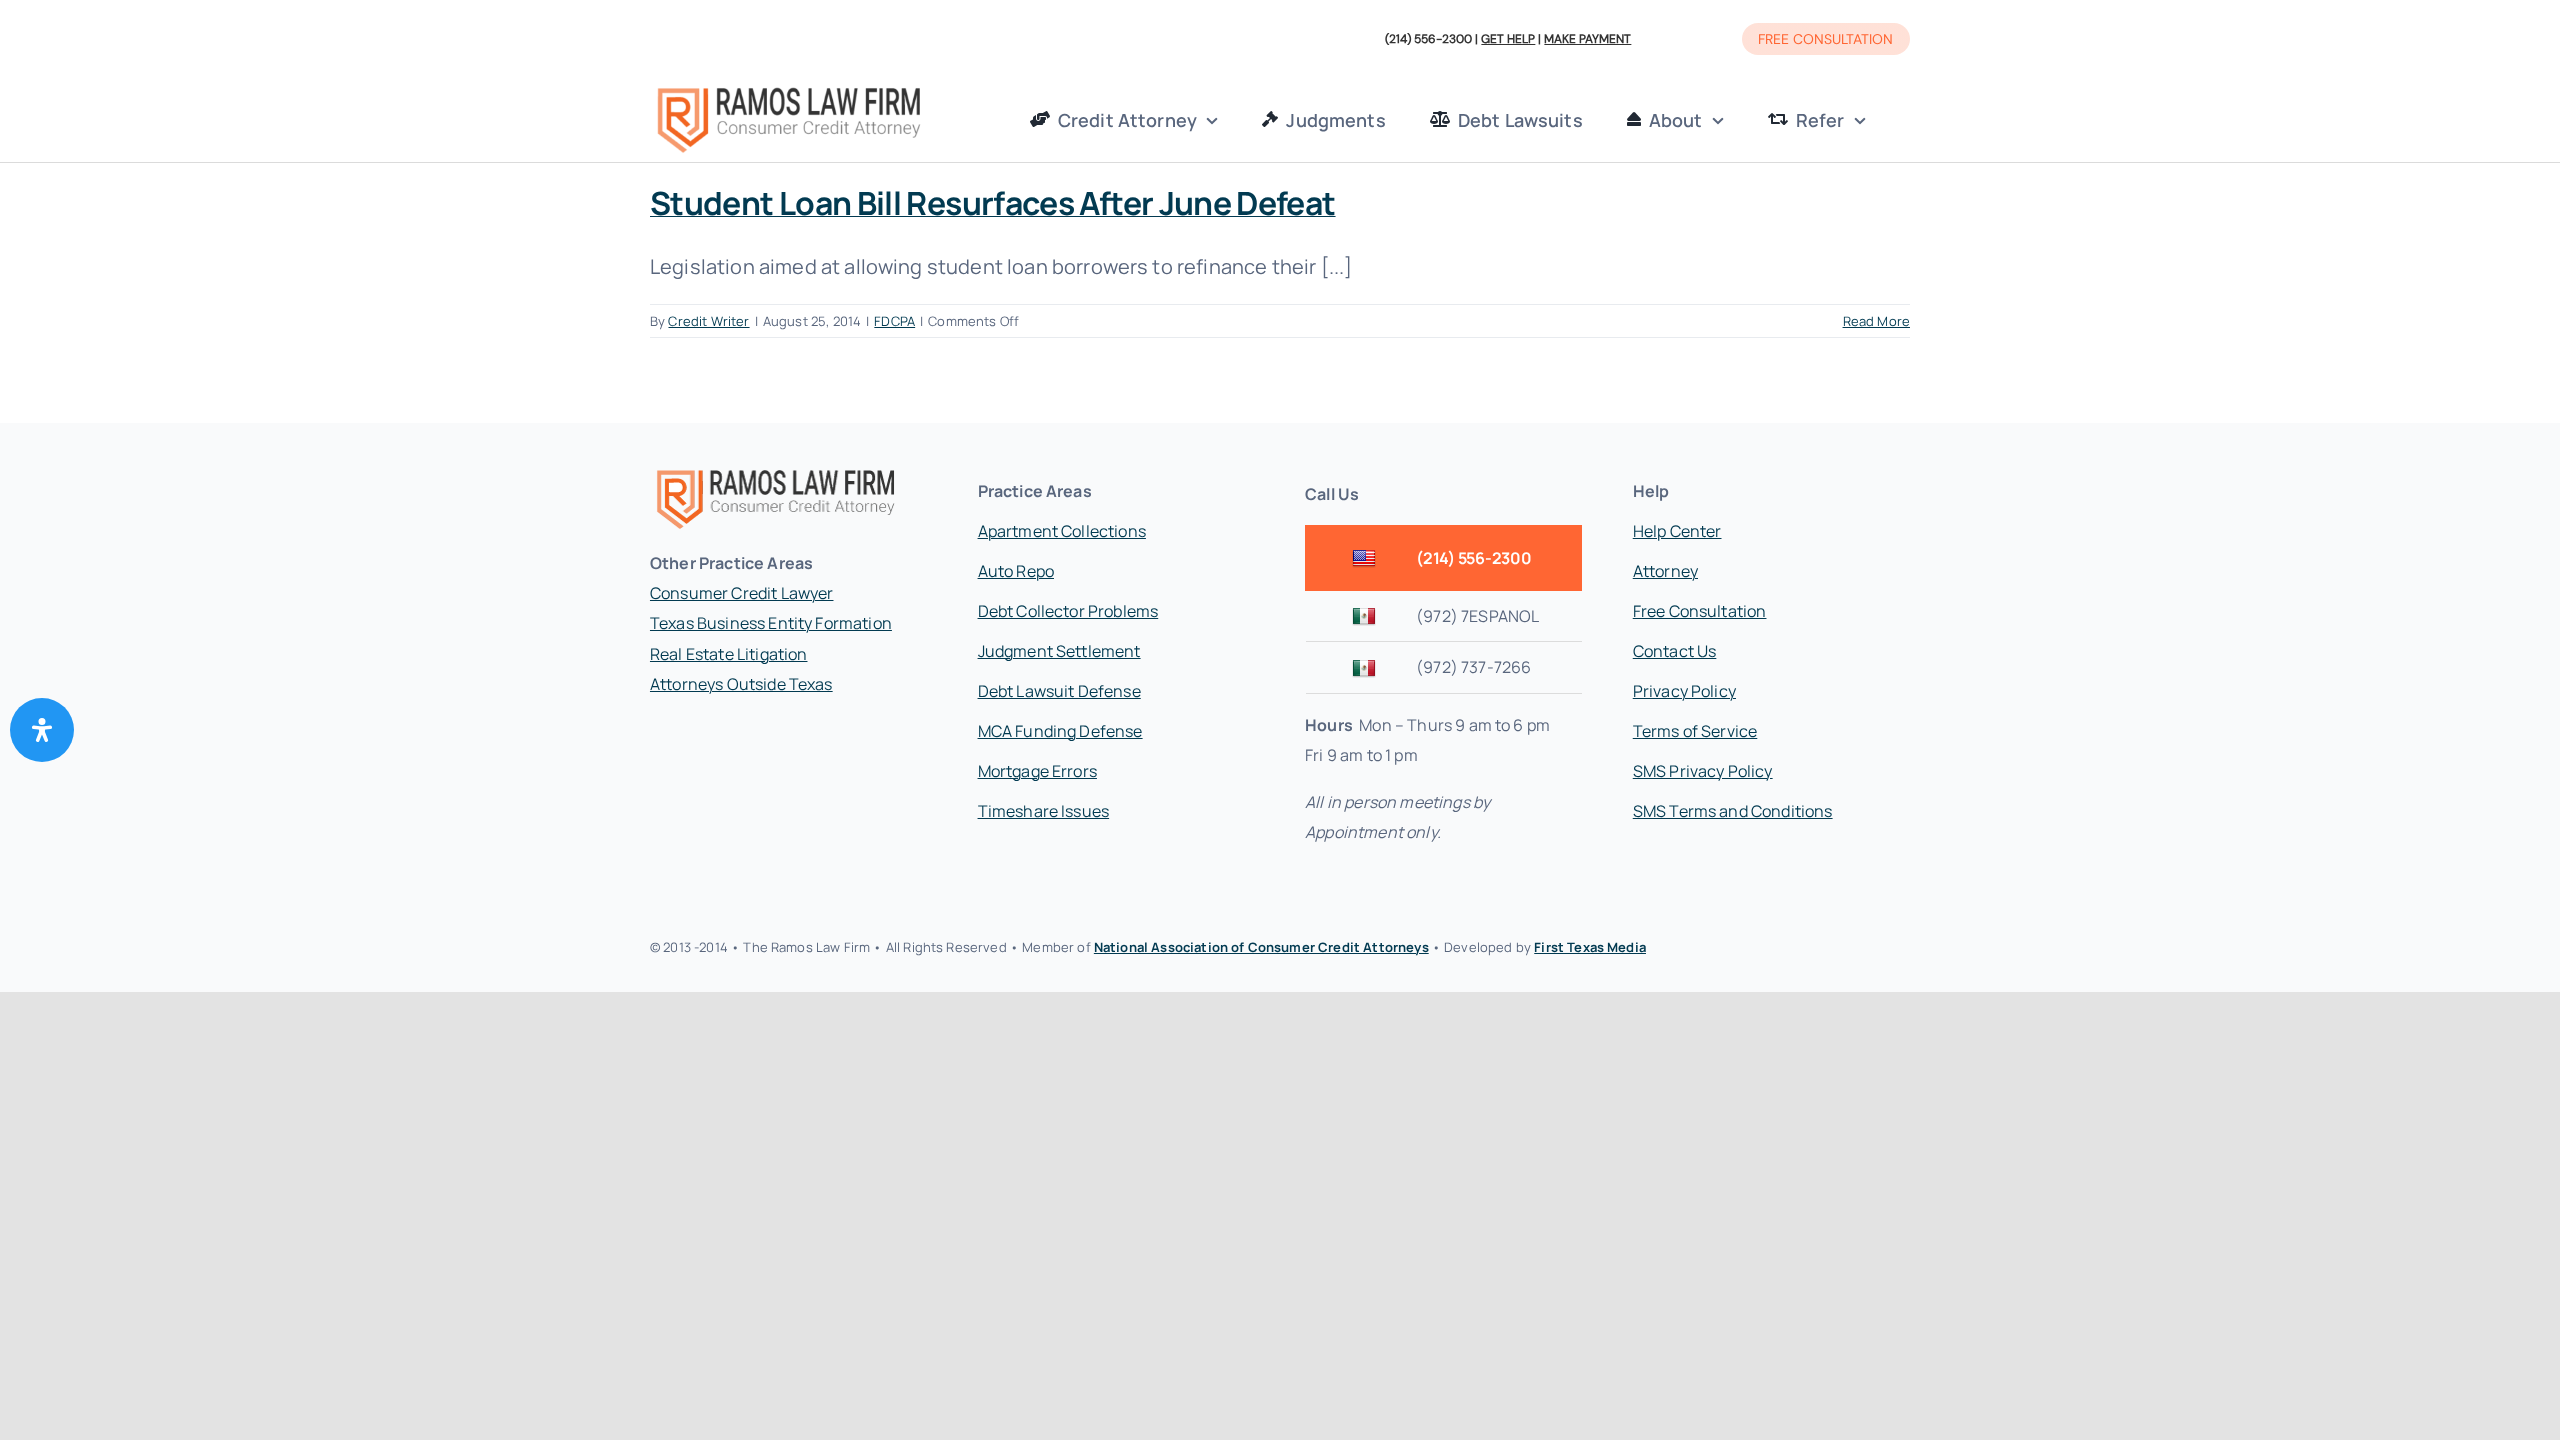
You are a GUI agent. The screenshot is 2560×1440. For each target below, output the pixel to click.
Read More (1876, 321)
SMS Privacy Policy (1703, 771)
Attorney (1665, 571)
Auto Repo (1016, 571)
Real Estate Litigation (729, 654)
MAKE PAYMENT (1587, 39)
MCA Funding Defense (1060, 731)
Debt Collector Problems (1068, 611)
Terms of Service (1695, 731)
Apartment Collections (1062, 531)
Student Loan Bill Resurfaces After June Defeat (993, 203)
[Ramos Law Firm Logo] (788, 89)
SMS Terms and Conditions (1733, 811)
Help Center (1677, 531)
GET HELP (1508, 39)
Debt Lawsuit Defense (1059, 691)
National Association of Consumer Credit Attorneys (1261, 947)
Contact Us (1675, 651)
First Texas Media (1590, 947)
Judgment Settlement (1059, 651)
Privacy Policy (1684, 691)
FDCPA (894, 321)
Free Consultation (1700, 611)
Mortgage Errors (1037, 771)
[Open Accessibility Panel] (42, 730)
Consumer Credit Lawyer (742, 593)
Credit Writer (708, 321)
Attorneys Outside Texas (741, 684)
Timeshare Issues (1044, 811)
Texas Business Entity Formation (771, 623)
